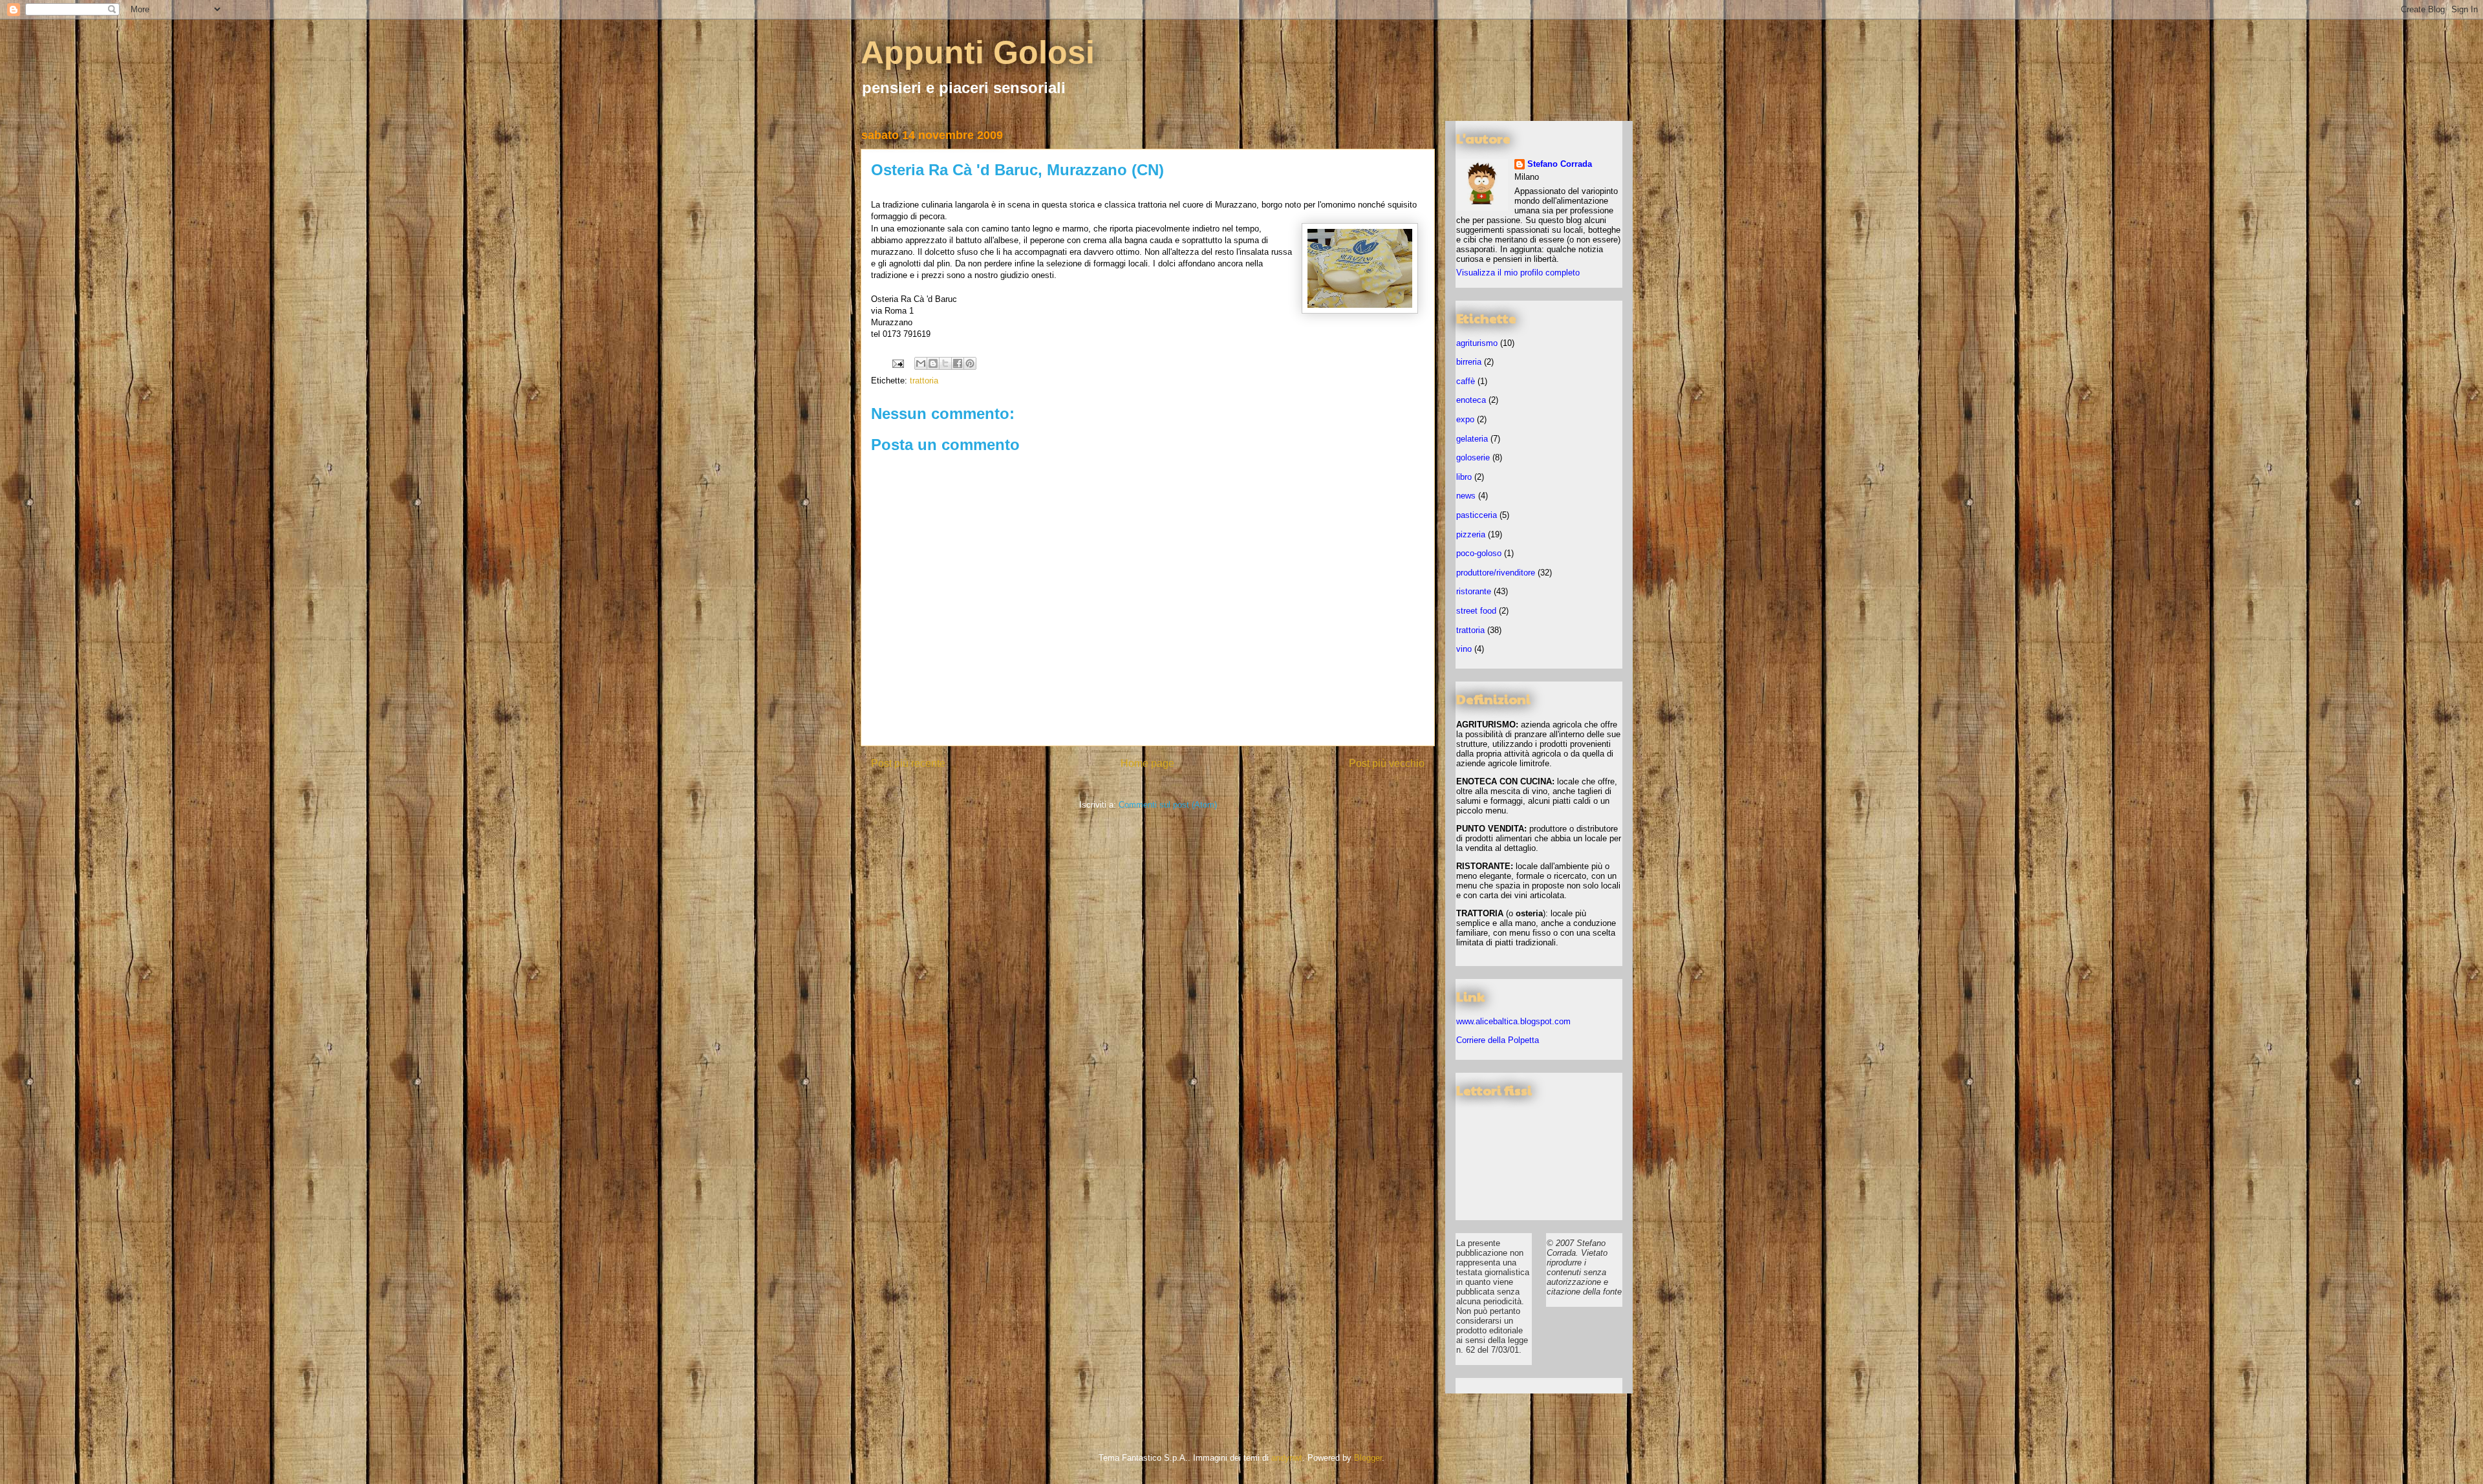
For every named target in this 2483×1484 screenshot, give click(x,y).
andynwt (1287, 1458)
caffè (1466, 381)
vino (1464, 649)
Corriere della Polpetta (1498, 1040)
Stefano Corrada (1560, 164)
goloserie (1473, 457)
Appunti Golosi (978, 52)
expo (1465, 419)
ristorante (1474, 591)
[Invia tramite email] (921, 363)
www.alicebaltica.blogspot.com (1513, 1021)
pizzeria (1471, 534)
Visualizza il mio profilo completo (1518, 273)
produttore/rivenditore (1496, 573)
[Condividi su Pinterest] (970, 363)
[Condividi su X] (945, 363)
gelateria (1472, 439)
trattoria (924, 381)
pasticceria (1477, 515)
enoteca (1471, 400)
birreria (1469, 362)
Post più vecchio (1387, 763)
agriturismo (1477, 343)
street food (1476, 611)
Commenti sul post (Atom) (1168, 805)
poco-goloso (1479, 553)
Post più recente (908, 763)
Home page (1147, 763)
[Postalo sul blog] (933, 363)
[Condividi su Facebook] (958, 363)
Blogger (1368, 1458)
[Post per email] (897, 363)
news (1466, 496)
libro (1464, 477)
